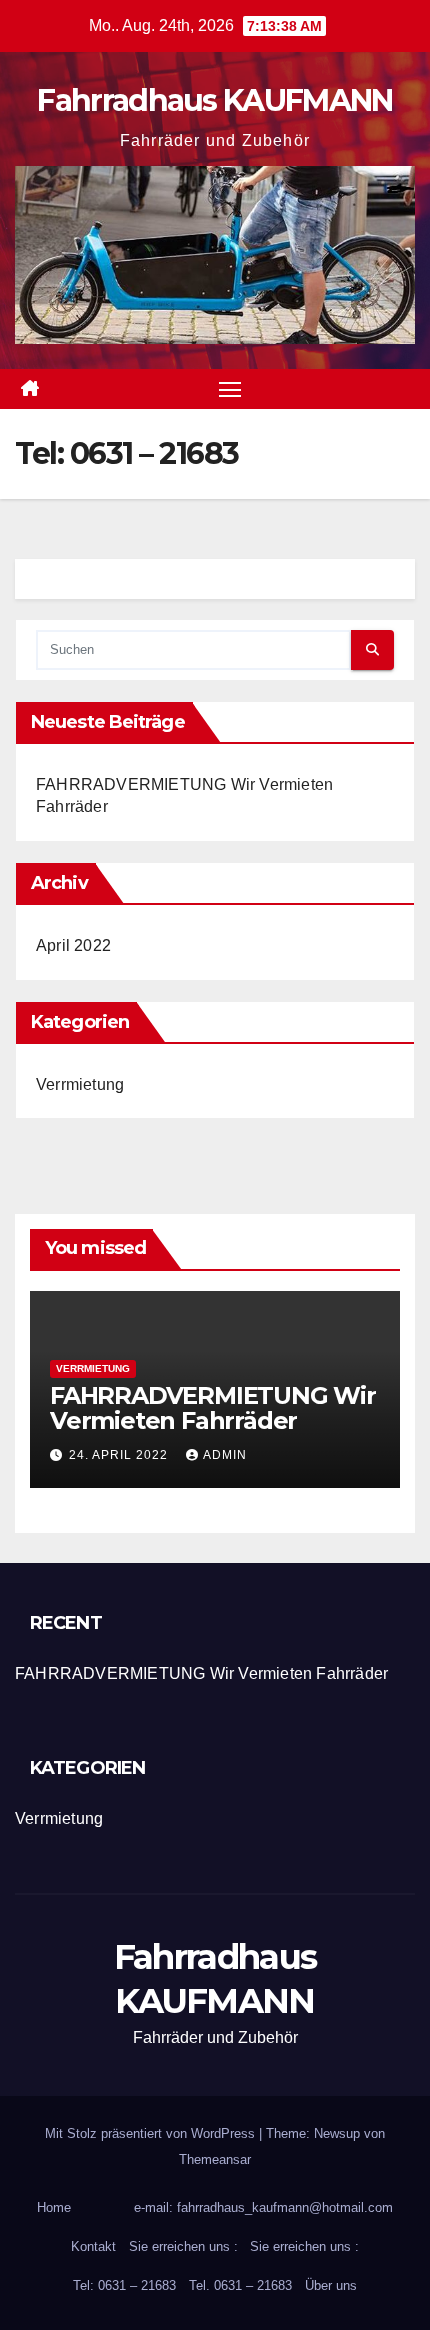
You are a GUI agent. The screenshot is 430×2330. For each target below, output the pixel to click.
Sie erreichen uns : (183, 2246)
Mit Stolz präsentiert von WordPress (152, 2133)
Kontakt (93, 2246)
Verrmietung (80, 1084)
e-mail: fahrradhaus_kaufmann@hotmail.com (263, 2207)
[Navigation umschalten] (230, 389)
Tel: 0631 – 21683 (124, 2285)
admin (225, 1455)
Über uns (331, 2285)
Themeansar (215, 2159)
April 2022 (73, 945)
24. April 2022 (120, 1455)
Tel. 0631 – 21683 (240, 2285)
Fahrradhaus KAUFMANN (214, 100)
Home (54, 2207)
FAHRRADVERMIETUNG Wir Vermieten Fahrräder (213, 1408)
